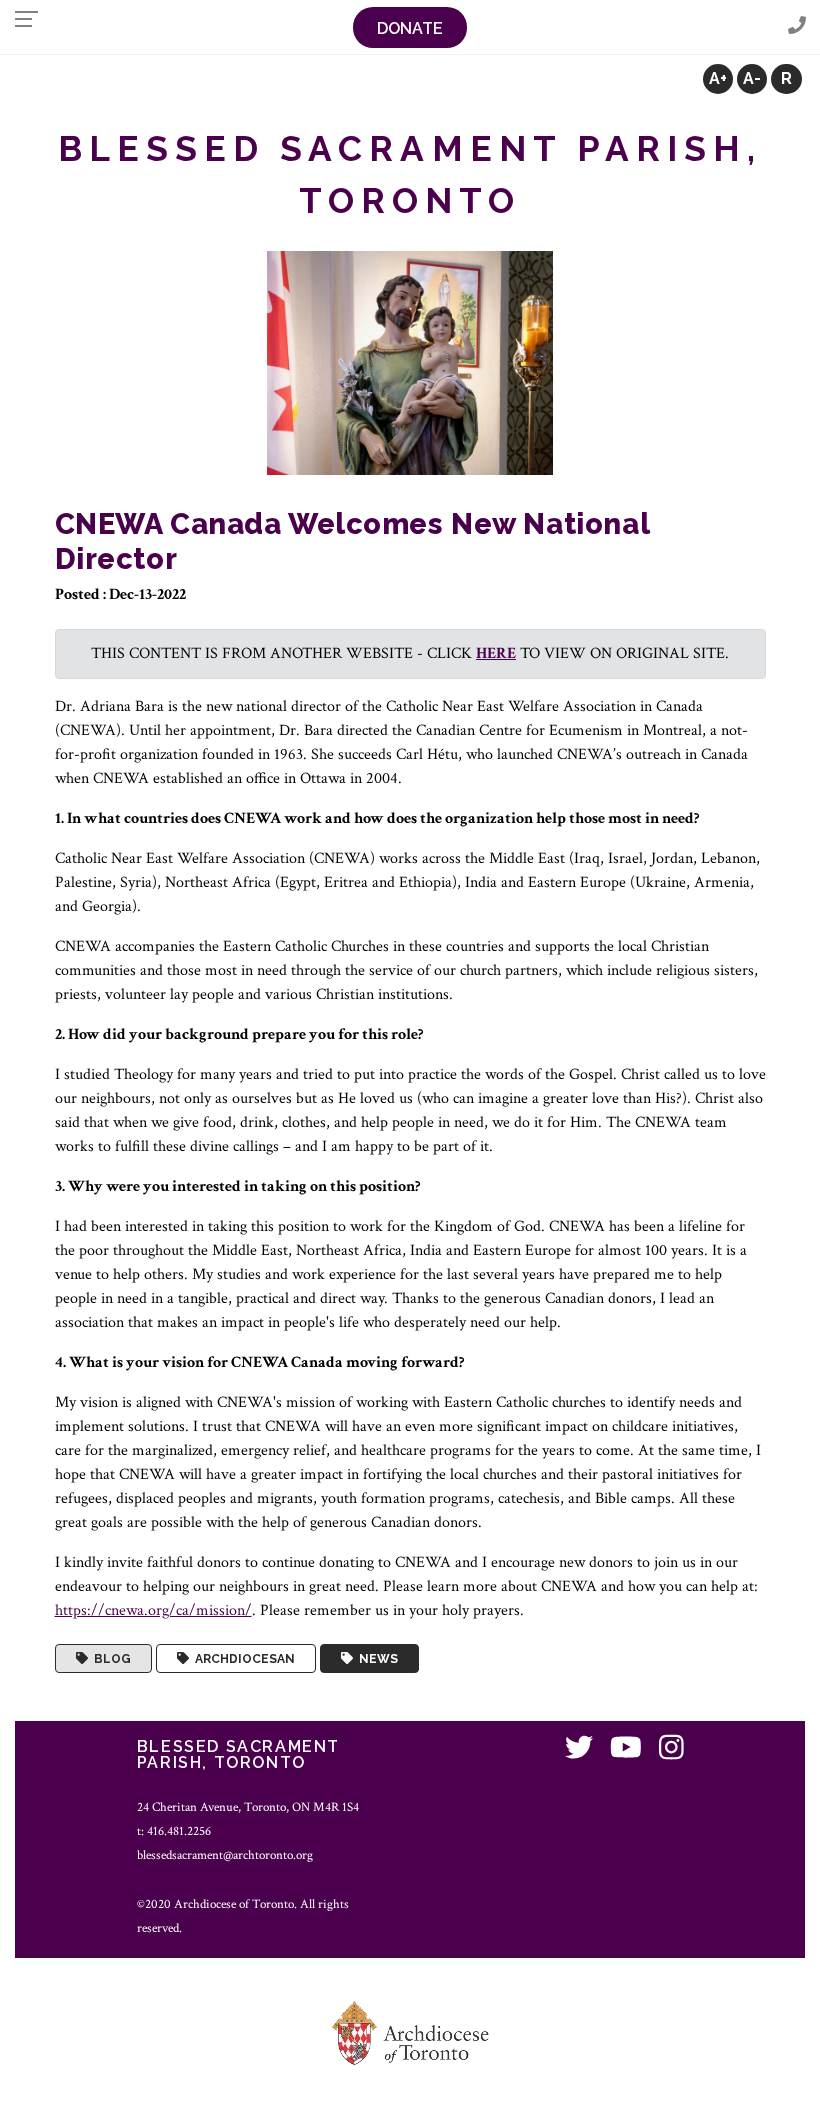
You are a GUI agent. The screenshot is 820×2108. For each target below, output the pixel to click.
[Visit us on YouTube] (626, 1749)
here (496, 653)
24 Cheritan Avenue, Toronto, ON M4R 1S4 (248, 1807)
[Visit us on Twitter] (579, 1749)
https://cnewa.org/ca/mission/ (153, 1610)
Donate (410, 28)
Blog (109, 1659)
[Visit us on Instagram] (671, 1749)
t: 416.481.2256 (174, 1831)
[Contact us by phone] (797, 26)
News (375, 1659)
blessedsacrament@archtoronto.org (225, 1855)
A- (752, 78)
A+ (718, 78)
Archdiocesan (242, 1659)
